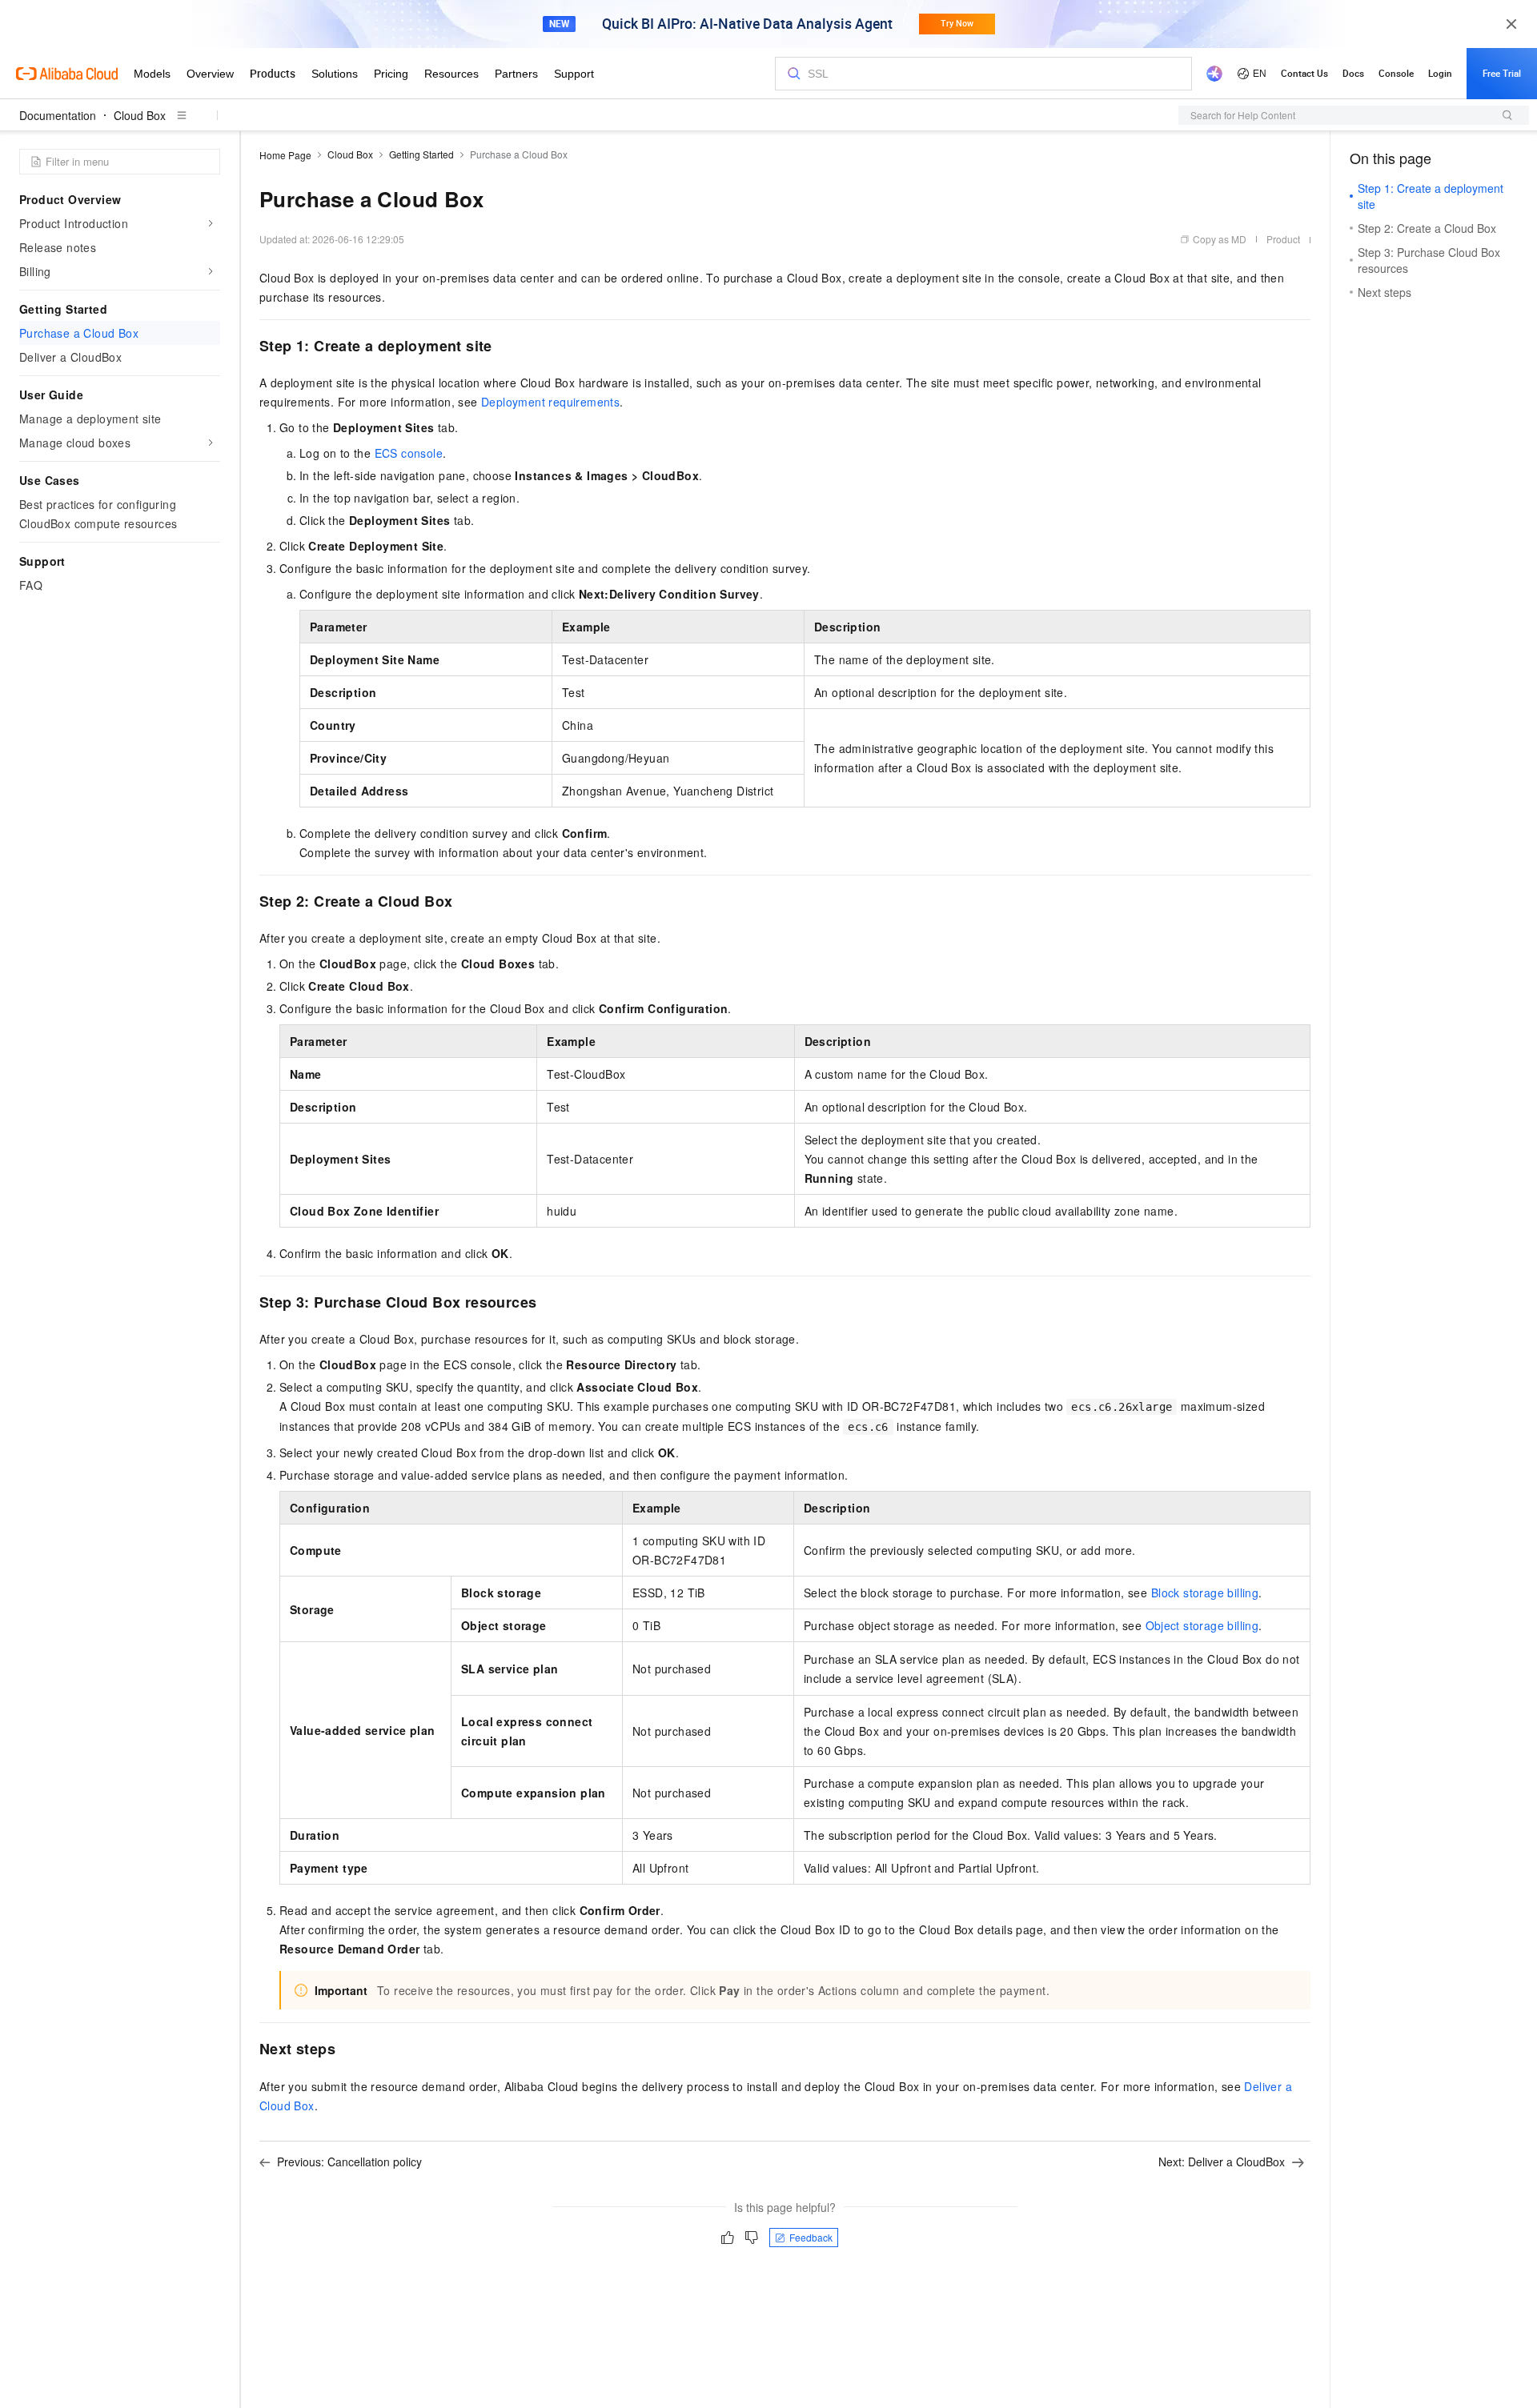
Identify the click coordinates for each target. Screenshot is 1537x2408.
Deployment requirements (550, 402)
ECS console (409, 453)
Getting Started (421, 154)
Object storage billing (1202, 1625)
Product (1283, 239)
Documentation (58, 115)
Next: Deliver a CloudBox (1222, 2162)
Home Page (285, 155)
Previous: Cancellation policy (349, 2162)
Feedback (811, 2237)
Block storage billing (1205, 1593)
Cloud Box (140, 115)
